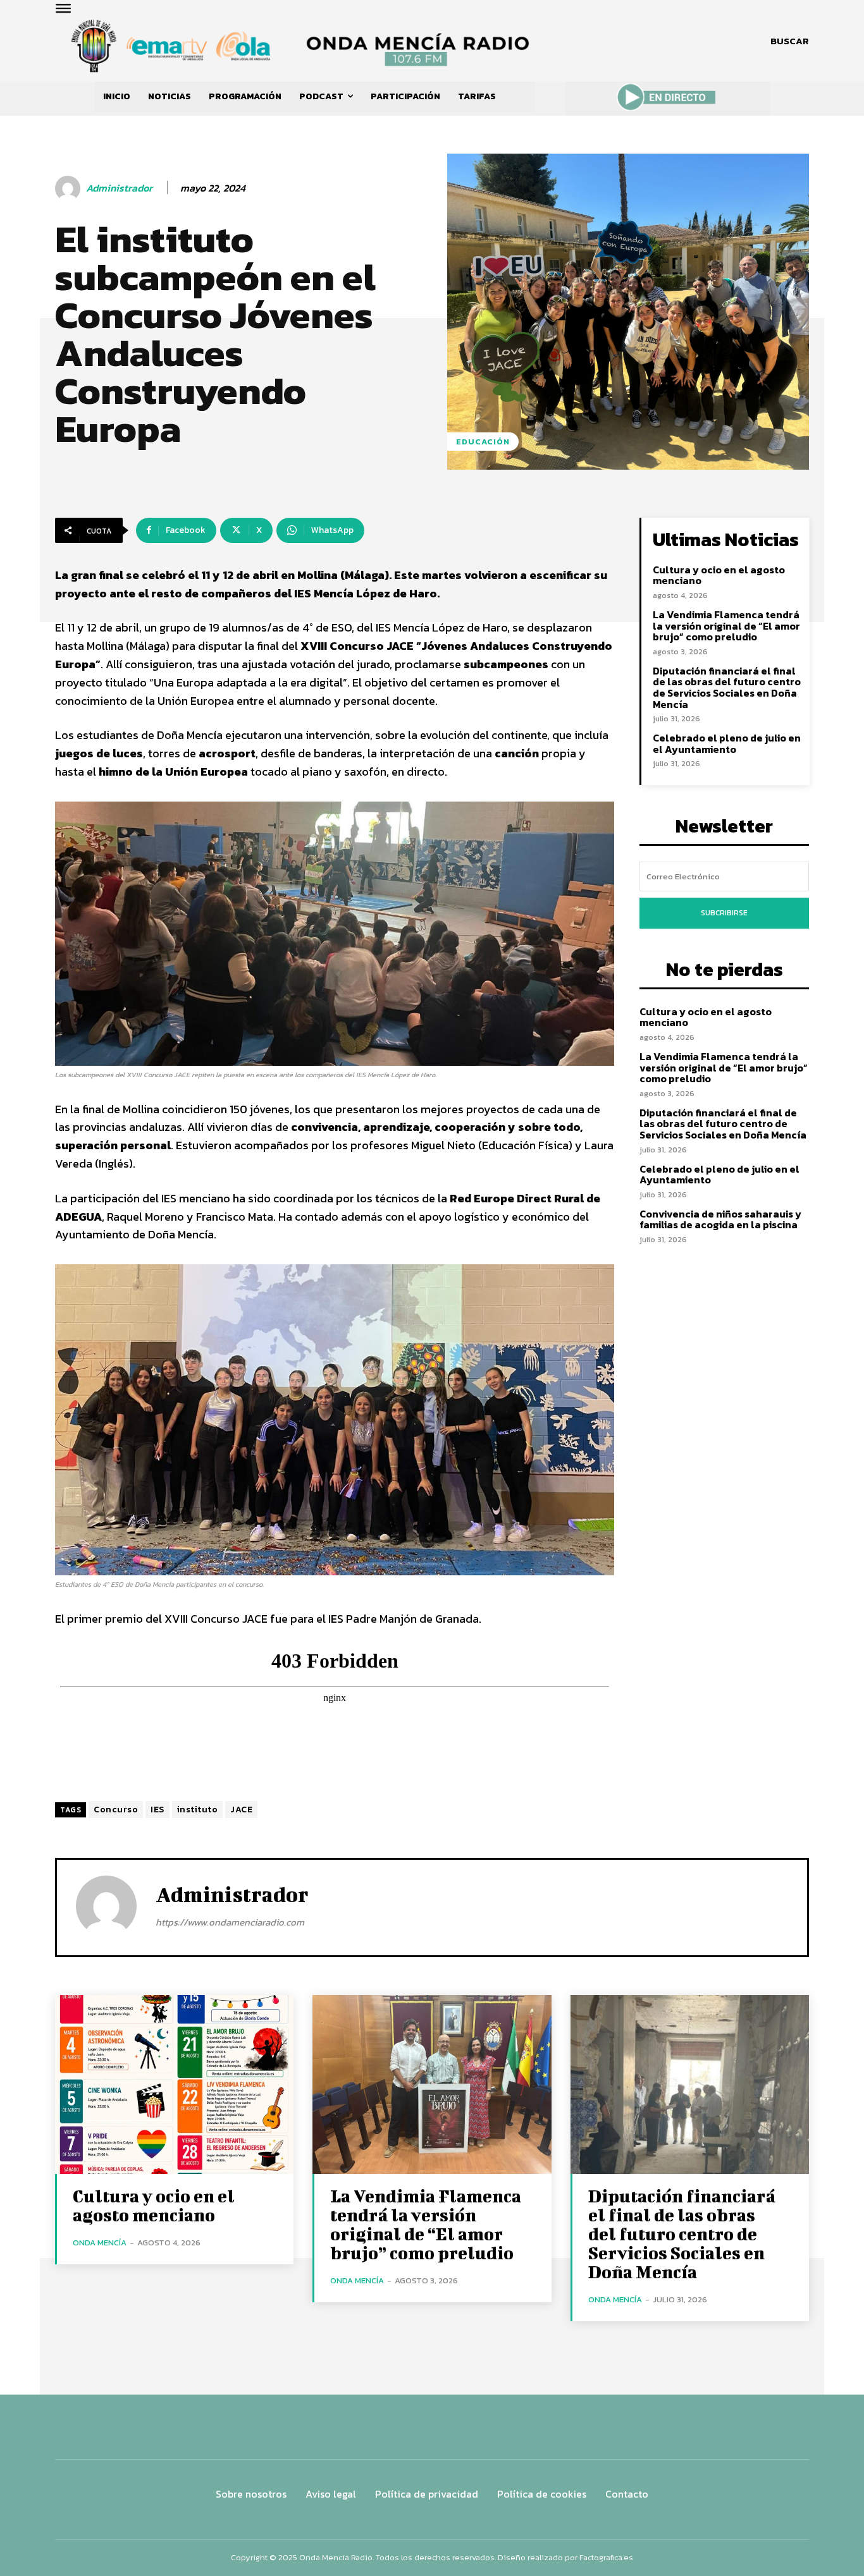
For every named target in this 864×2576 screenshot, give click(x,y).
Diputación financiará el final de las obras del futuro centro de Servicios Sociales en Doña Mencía (727, 687)
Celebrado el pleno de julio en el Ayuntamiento (727, 743)
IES (157, 1810)
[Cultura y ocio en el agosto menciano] (174, 2085)
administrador (119, 188)
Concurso (116, 1810)
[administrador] (70, 188)
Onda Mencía (100, 2243)
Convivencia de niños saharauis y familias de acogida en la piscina (720, 1219)
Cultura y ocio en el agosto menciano (719, 575)
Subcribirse (724, 913)
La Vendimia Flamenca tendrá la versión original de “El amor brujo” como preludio (726, 626)
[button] (790, 41)
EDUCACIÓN (483, 442)
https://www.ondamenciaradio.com (230, 1922)
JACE (241, 1810)
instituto (198, 1810)
